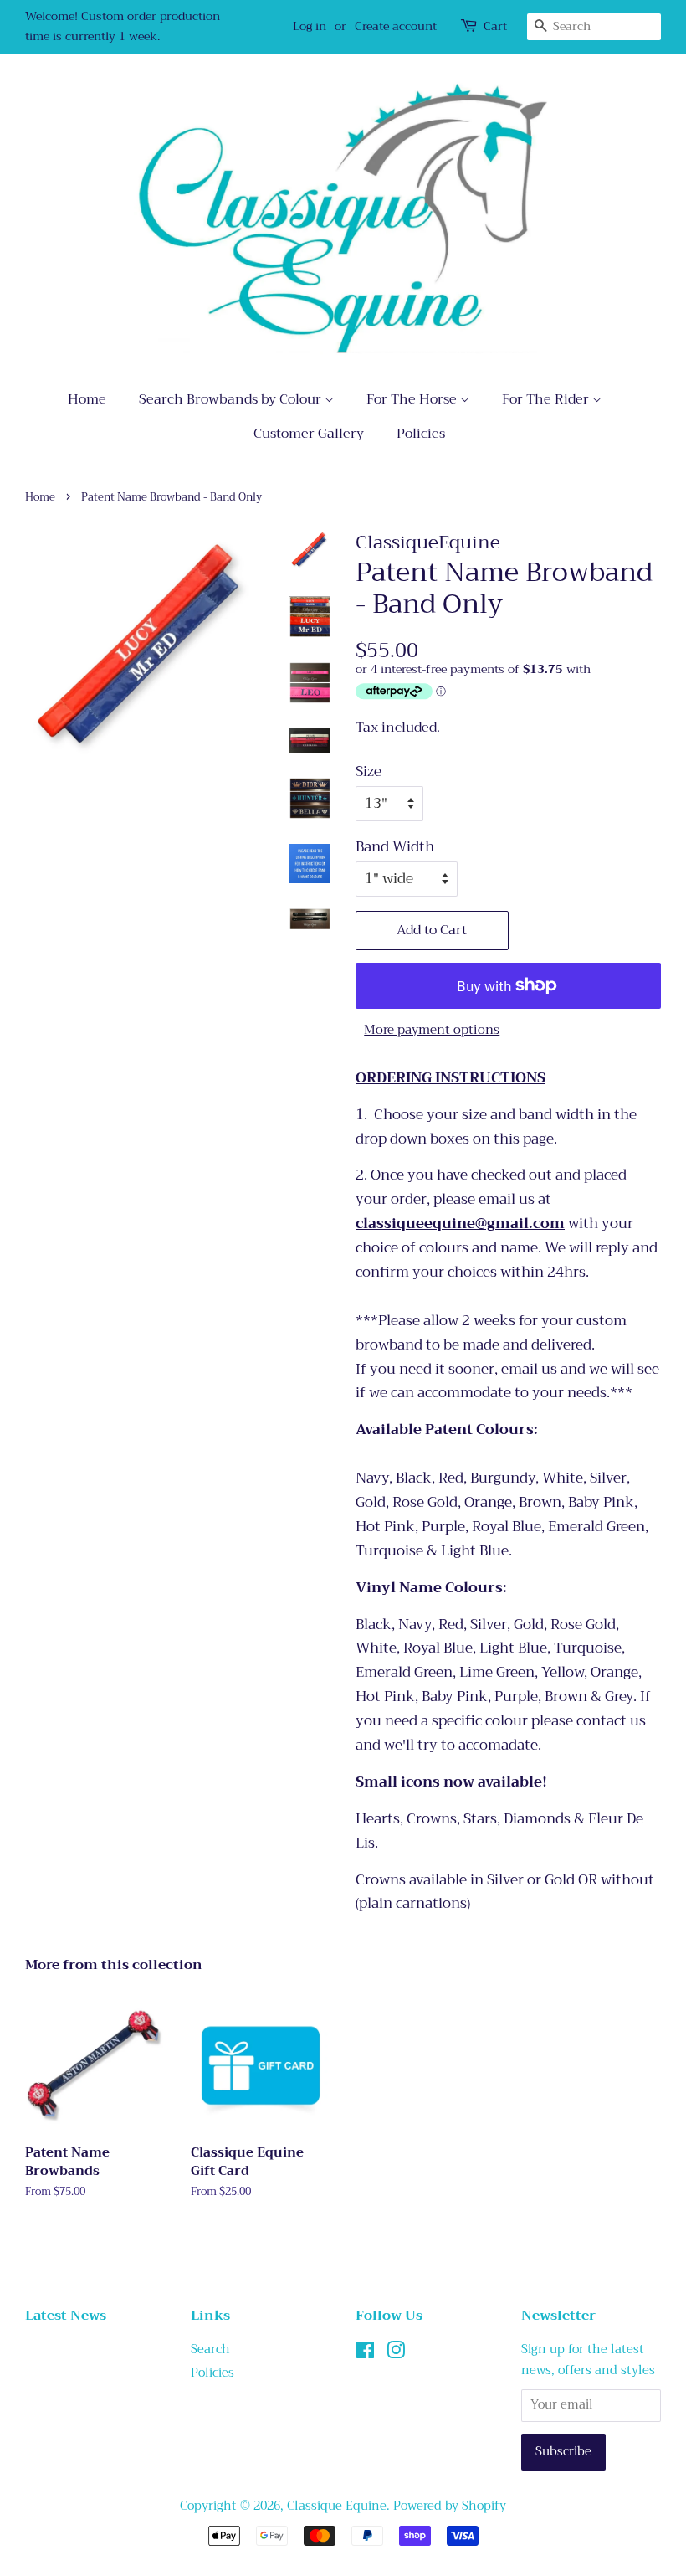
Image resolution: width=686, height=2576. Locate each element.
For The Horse (413, 399)
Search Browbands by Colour (232, 399)
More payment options (432, 1030)
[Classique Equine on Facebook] (365, 2354)
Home (87, 399)
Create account (396, 26)
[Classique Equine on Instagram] (396, 2354)
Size (369, 772)
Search (210, 2350)
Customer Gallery (309, 434)
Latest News (66, 2316)
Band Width (395, 847)
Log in (310, 26)
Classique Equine (337, 2506)
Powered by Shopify (450, 2506)
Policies (421, 434)
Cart (495, 26)
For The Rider (547, 399)
